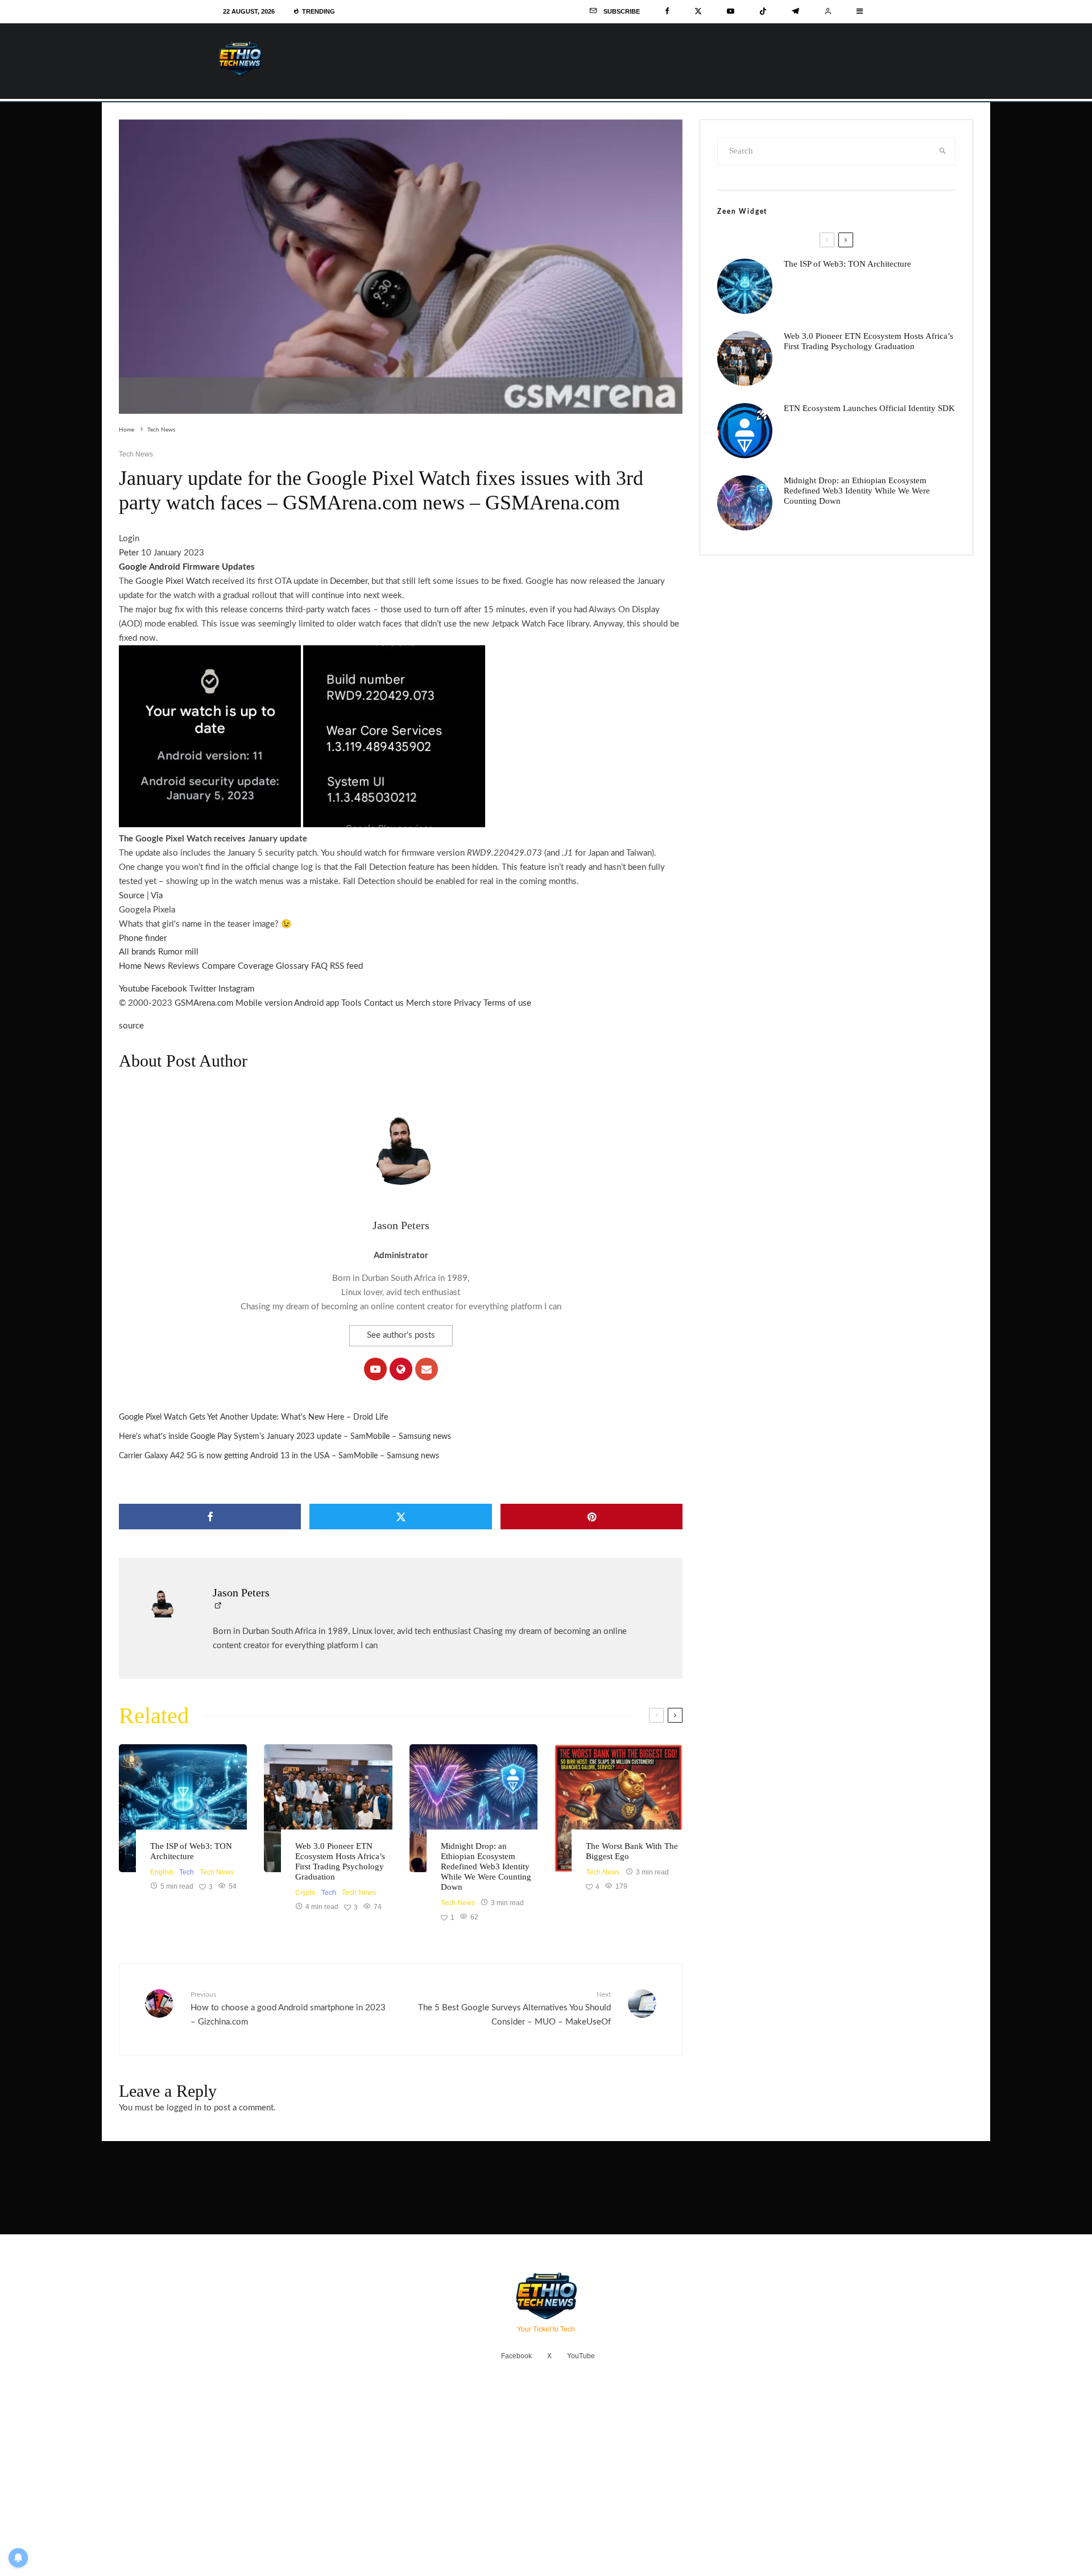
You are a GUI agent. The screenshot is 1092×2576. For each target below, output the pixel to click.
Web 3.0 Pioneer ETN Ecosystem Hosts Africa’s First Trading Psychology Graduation (340, 1861)
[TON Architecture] (183, 1808)
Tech (187, 1872)
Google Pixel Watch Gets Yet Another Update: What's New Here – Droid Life (253, 1417)
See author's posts (401, 1335)
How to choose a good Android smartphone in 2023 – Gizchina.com (288, 2008)
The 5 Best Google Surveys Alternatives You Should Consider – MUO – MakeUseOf (514, 2008)
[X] (698, 11)
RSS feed (346, 966)
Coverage (256, 966)
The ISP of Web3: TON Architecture (191, 1851)
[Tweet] (400, 1517)
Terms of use (507, 1003)
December (349, 581)
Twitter (203, 989)
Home (130, 966)
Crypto (305, 1893)
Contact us (384, 1003)
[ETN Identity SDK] (745, 431)
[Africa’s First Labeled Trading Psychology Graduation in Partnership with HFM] (328, 1808)
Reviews (184, 966)
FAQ (319, 966)
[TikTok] (763, 11)
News (155, 966)
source (131, 1026)
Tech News (136, 454)
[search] (942, 151)
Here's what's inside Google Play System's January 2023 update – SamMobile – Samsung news (285, 1437)
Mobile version (264, 1003)
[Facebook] (667, 11)
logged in (184, 2108)
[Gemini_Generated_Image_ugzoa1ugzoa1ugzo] (619, 1808)
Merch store (429, 1003)
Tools (351, 1003)
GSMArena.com (204, 1003)
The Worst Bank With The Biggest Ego (632, 1851)
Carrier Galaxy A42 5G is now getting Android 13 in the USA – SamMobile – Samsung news (279, 1456)
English (162, 1872)
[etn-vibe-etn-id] (473, 1808)
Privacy (468, 1003)
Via (157, 896)
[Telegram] (795, 11)
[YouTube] (731, 11)
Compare (219, 966)
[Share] (210, 1517)
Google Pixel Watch (173, 581)
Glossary (292, 966)
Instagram (236, 989)
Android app (317, 1003)
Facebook (169, 989)
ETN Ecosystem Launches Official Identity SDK (869, 408)
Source (132, 896)
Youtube (134, 989)
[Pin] (591, 1517)
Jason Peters (401, 1225)
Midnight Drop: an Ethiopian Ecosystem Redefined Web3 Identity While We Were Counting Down (486, 1866)
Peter (129, 553)
